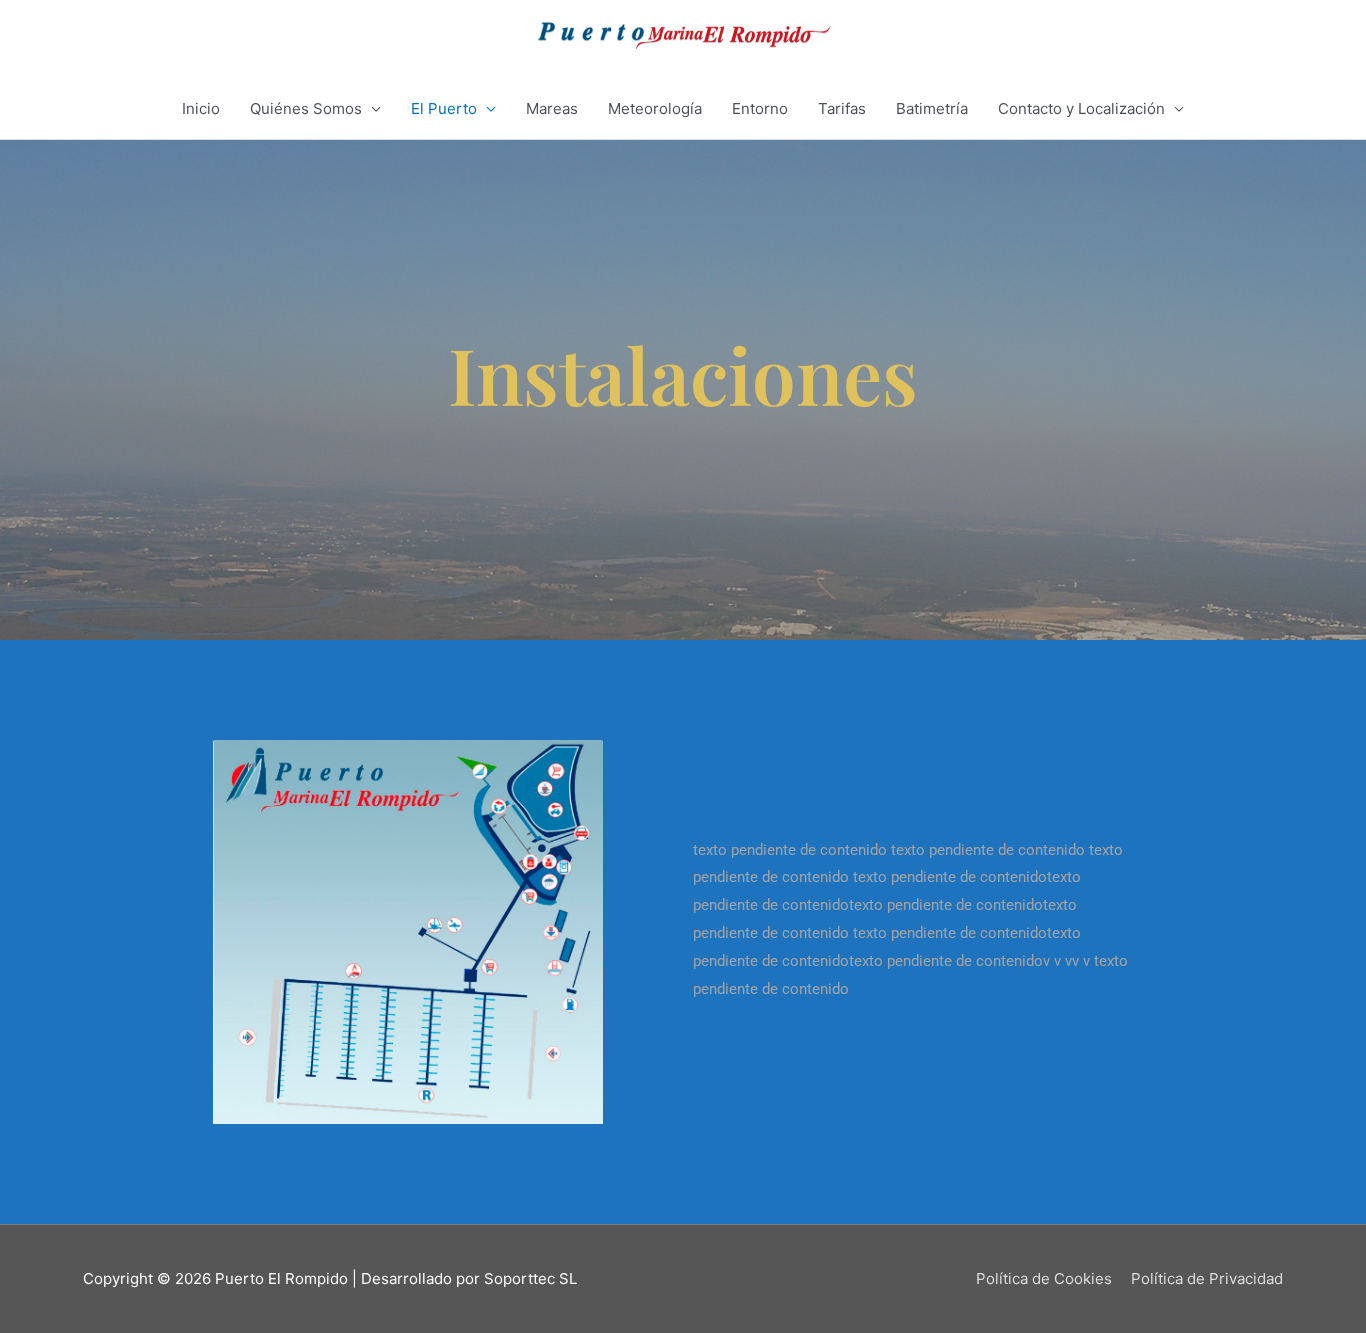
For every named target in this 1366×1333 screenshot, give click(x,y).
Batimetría (932, 108)
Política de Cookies (1044, 1278)
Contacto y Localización (1081, 108)
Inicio (201, 108)
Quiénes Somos (306, 108)
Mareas (552, 108)
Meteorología (655, 108)
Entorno (760, 108)
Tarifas (842, 108)
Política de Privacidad (1207, 1278)
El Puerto (444, 108)
